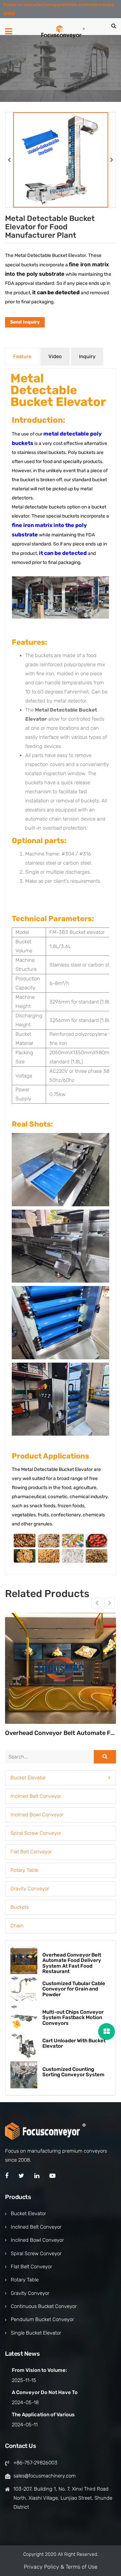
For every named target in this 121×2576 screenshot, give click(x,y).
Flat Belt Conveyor (31, 1852)
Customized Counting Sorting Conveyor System (73, 2072)
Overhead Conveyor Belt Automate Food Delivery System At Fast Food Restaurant (61, 1733)
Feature (22, 356)
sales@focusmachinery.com (45, 2476)
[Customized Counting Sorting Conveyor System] (24, 2075)
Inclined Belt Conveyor (36, 1796)
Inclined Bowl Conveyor (37, 1815)
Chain (17, 1926)
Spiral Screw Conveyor (36, 1833)
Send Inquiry (25, 322)
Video (55, 356)
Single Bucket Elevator (36, 2333)
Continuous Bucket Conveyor (44, 2306)
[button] (61, 1778)
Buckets (19, 1907)
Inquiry (87, 356)
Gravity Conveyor (30, 1889)
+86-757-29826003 (35, 2463)
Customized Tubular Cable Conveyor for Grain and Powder (74, 1989)
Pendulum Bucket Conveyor (42, 2319)
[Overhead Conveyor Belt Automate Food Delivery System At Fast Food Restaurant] (61, 1668)
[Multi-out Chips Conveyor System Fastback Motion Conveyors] (24, 2018)
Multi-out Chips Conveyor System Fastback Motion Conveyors (73, 2018)
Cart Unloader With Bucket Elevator (74, 2043)
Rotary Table (24, 1870)
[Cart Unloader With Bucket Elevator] (24, 2046)
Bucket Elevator (28, 1778)
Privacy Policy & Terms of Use (61, 2567)
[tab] (61, 1778)
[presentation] (9, 160)
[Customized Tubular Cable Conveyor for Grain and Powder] (24, 1989)
